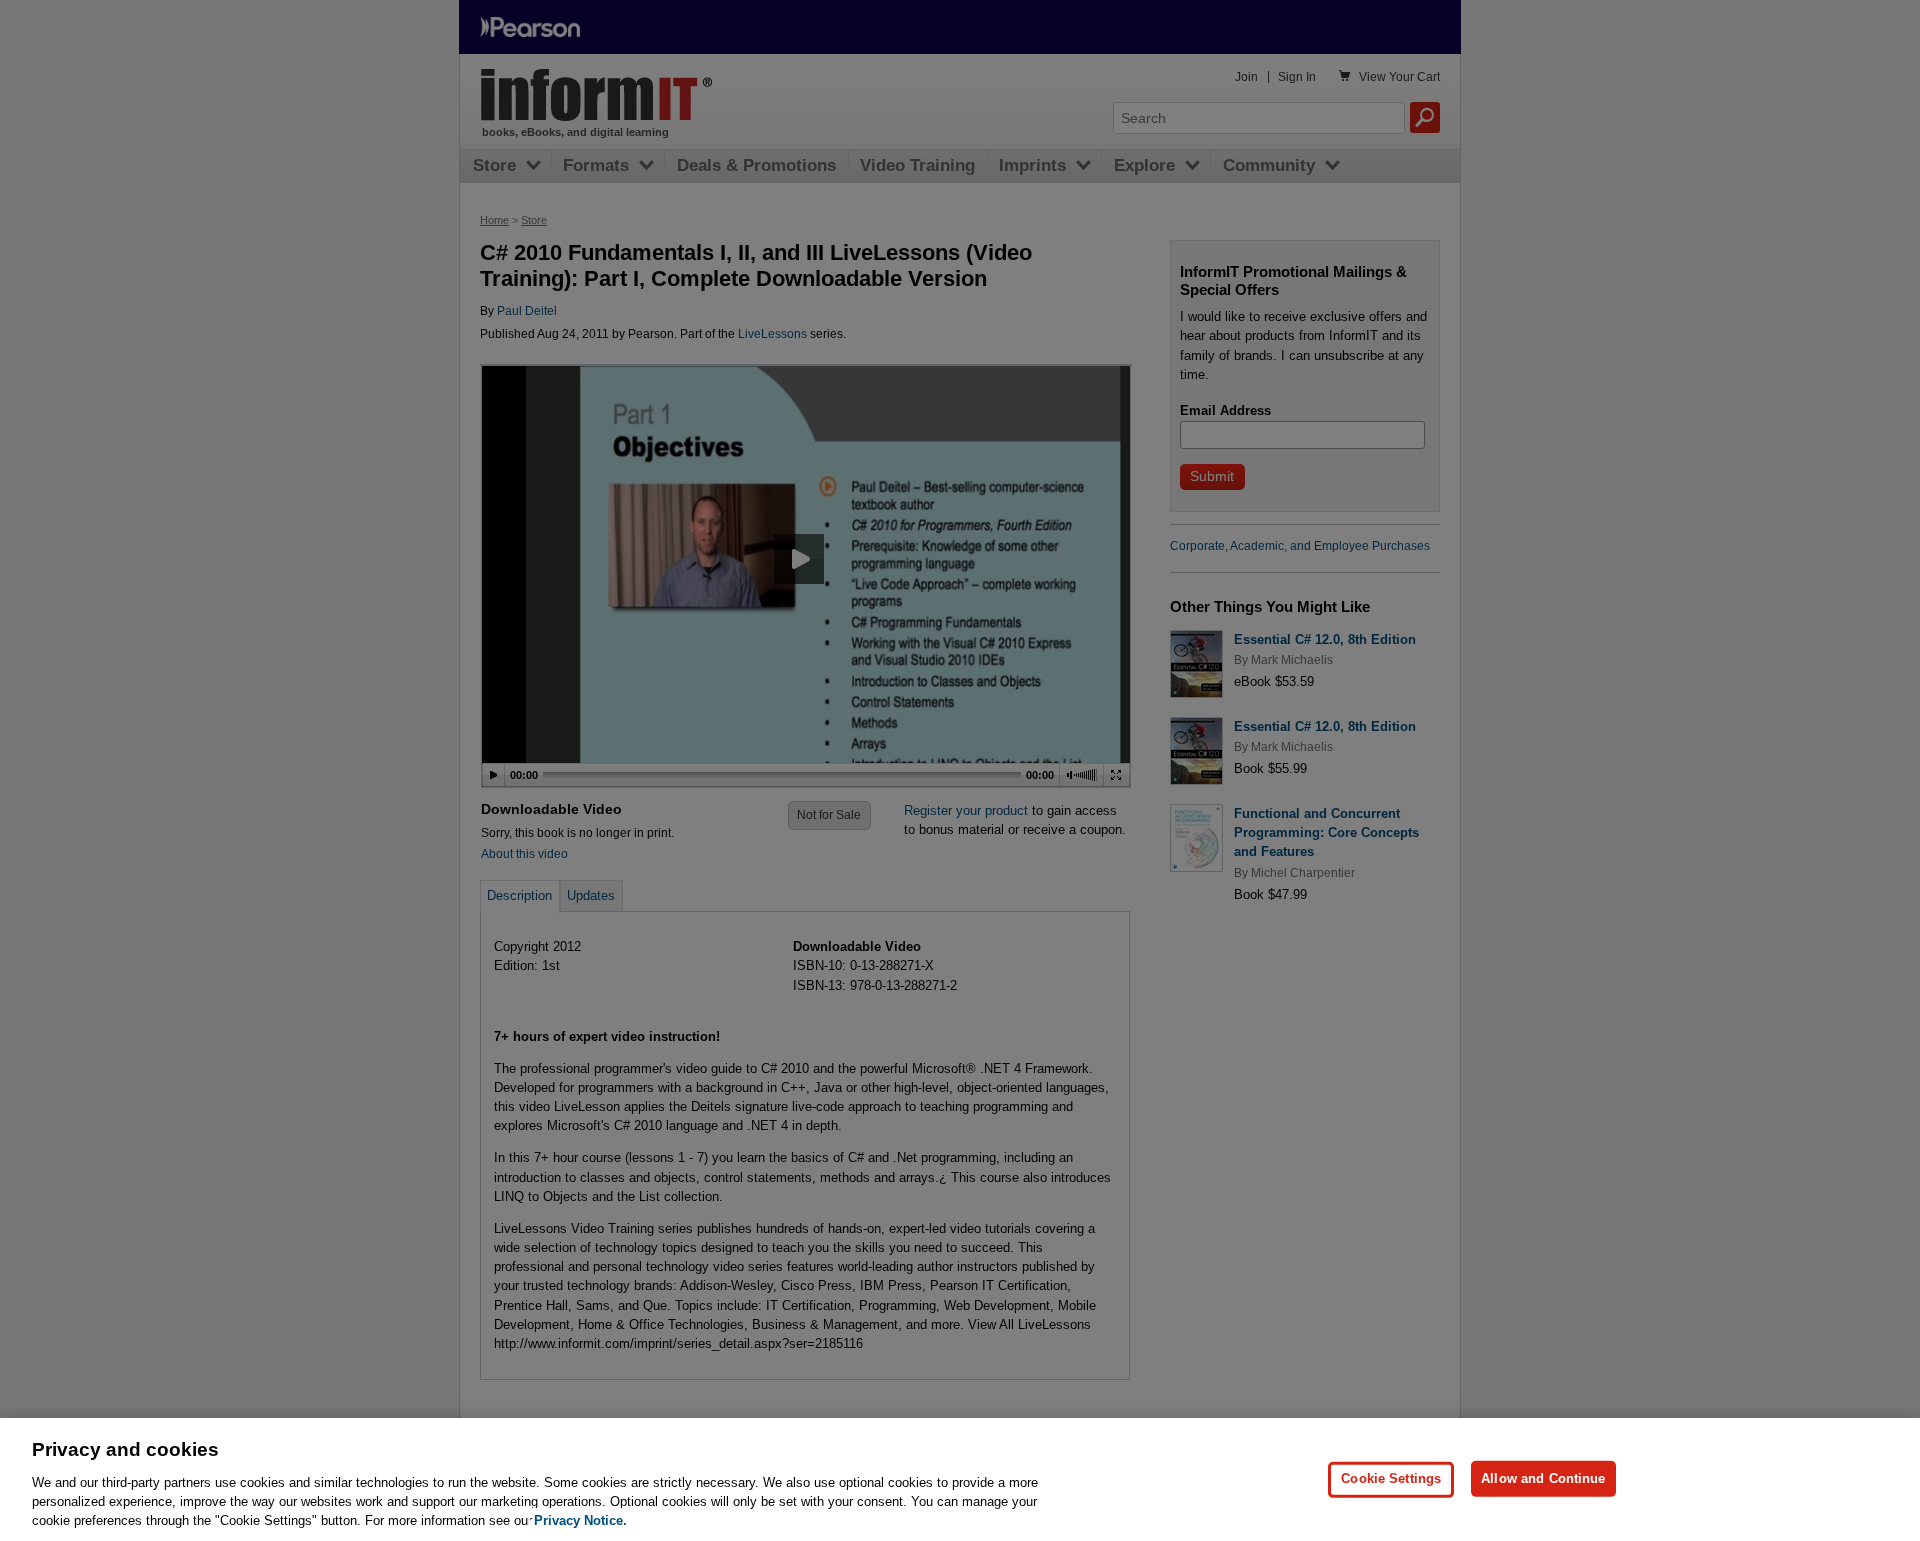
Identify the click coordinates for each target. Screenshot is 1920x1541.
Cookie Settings (1391, 1478)
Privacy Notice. (580, 1520)
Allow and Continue (1543, 1478)
